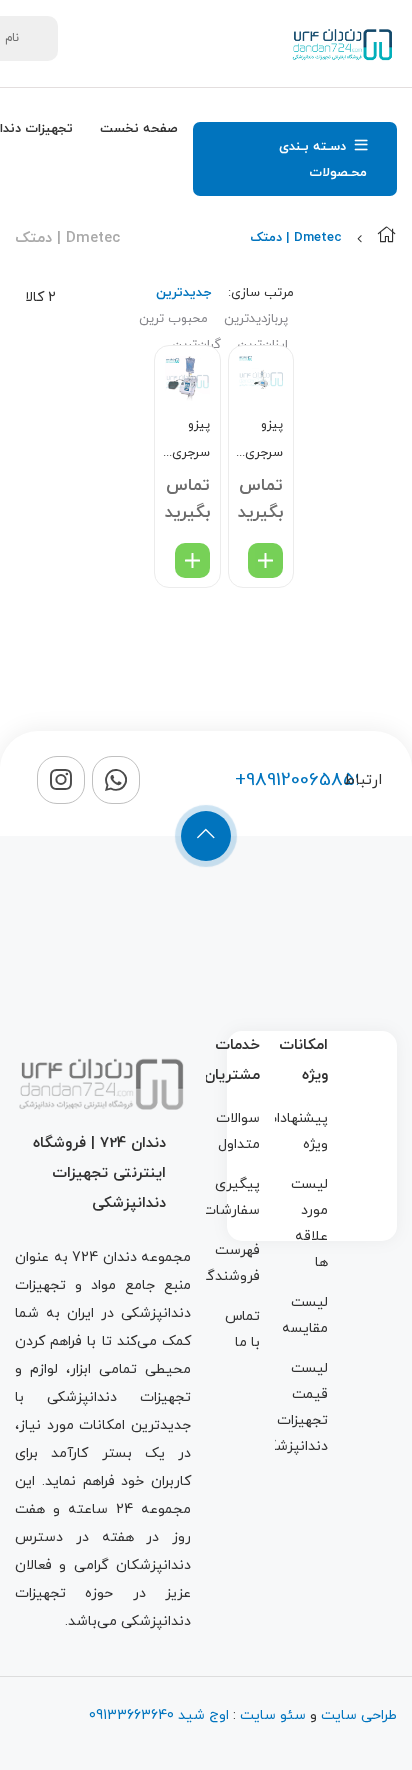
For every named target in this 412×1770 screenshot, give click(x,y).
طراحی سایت (359, 1715)
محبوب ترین (173, 319)
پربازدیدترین (256, 319)
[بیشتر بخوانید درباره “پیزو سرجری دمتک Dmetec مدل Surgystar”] (265, 560)
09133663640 (131, 1715)
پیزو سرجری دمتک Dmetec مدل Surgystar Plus (185, 441)
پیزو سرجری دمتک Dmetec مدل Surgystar (259, 441)
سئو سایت (273, 1715)
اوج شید (201, 1715)
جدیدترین (183, 293)
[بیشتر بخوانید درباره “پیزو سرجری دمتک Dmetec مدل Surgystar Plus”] (192, 560)
